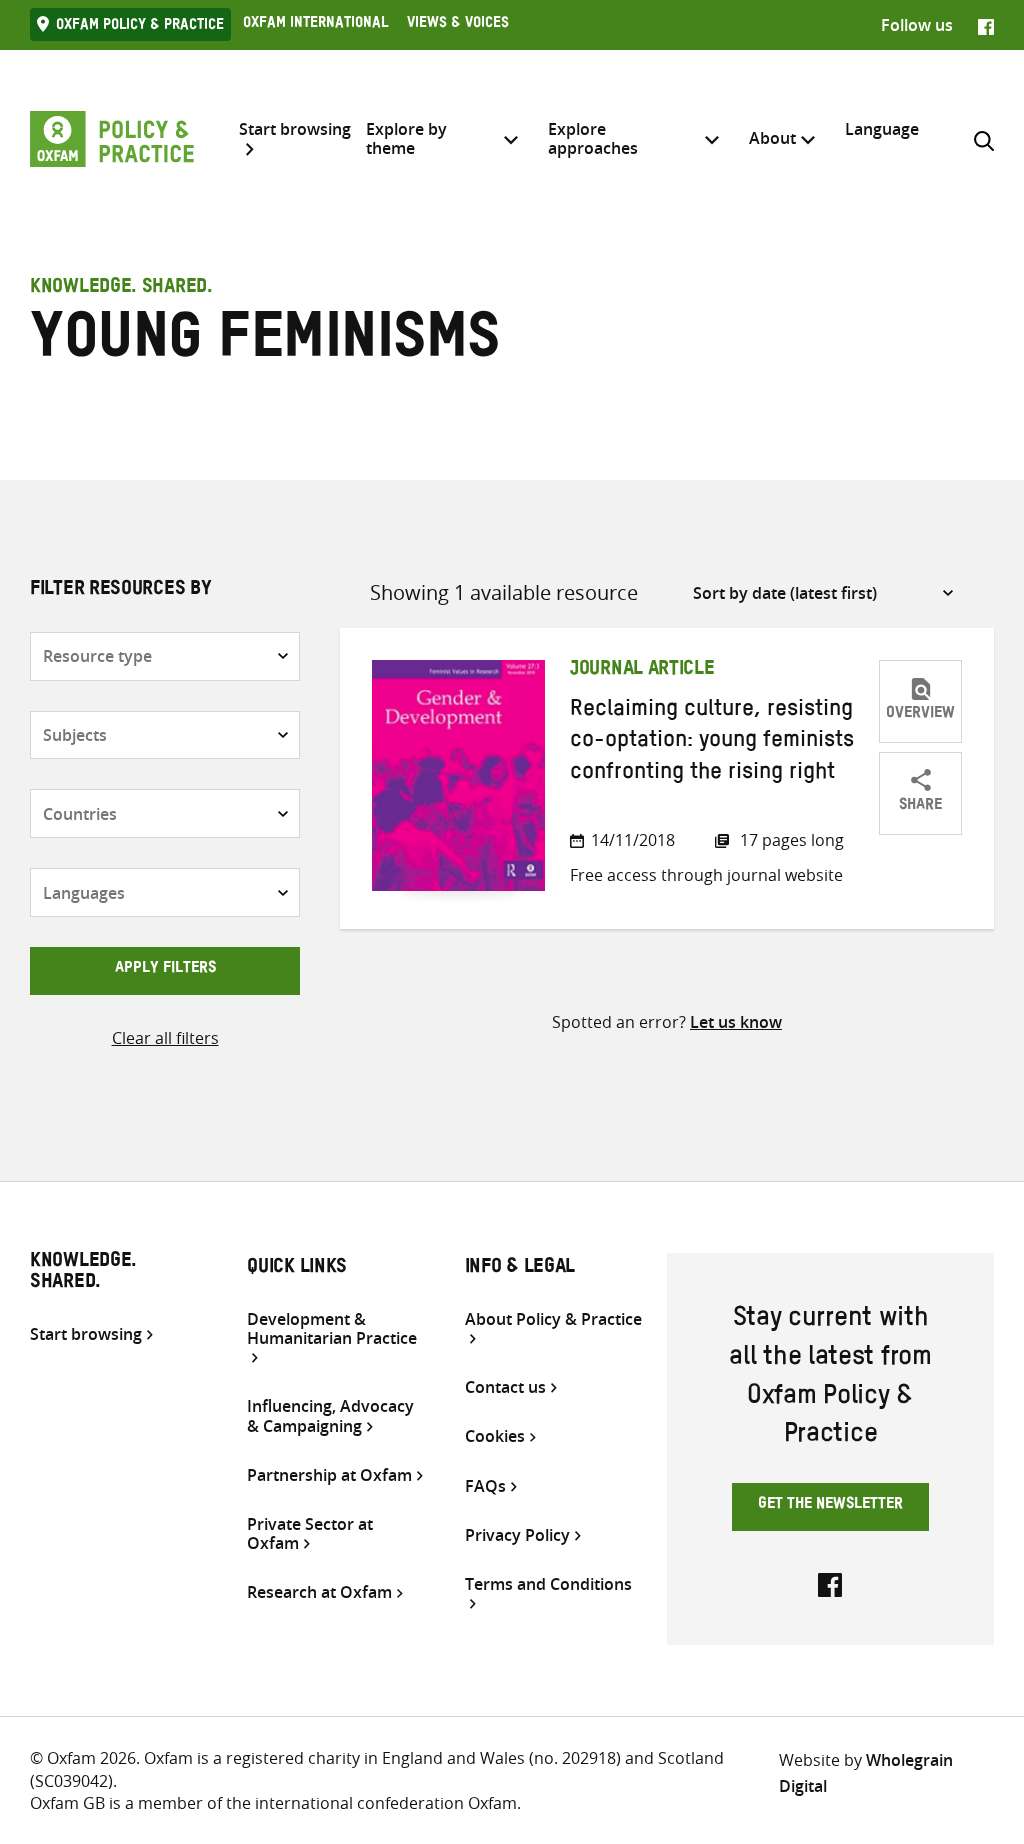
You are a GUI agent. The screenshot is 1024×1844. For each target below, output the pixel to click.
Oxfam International (315, 25)
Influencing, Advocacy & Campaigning (330, 1416)
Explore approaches (593, 138)
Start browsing (295, 130)
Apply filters (165, 970)
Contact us (505, 1387)
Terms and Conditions (548, 1585)
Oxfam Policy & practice (140, 27)
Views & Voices (458, 25)
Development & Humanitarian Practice (332, 1329)
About (772, 138)
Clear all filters (165, 1038)
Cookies (495, 1436)
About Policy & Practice (553, 1320)
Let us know (736, 1022)
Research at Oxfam (319, 1592)
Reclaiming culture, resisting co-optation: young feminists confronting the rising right (712, 743)
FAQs (485, 1486)
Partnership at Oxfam (329, 1475)
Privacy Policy (517, 1535)
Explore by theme (406, 138)
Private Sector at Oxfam (310, 1534)
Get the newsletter (830, 1506)
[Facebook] (986, 25)
